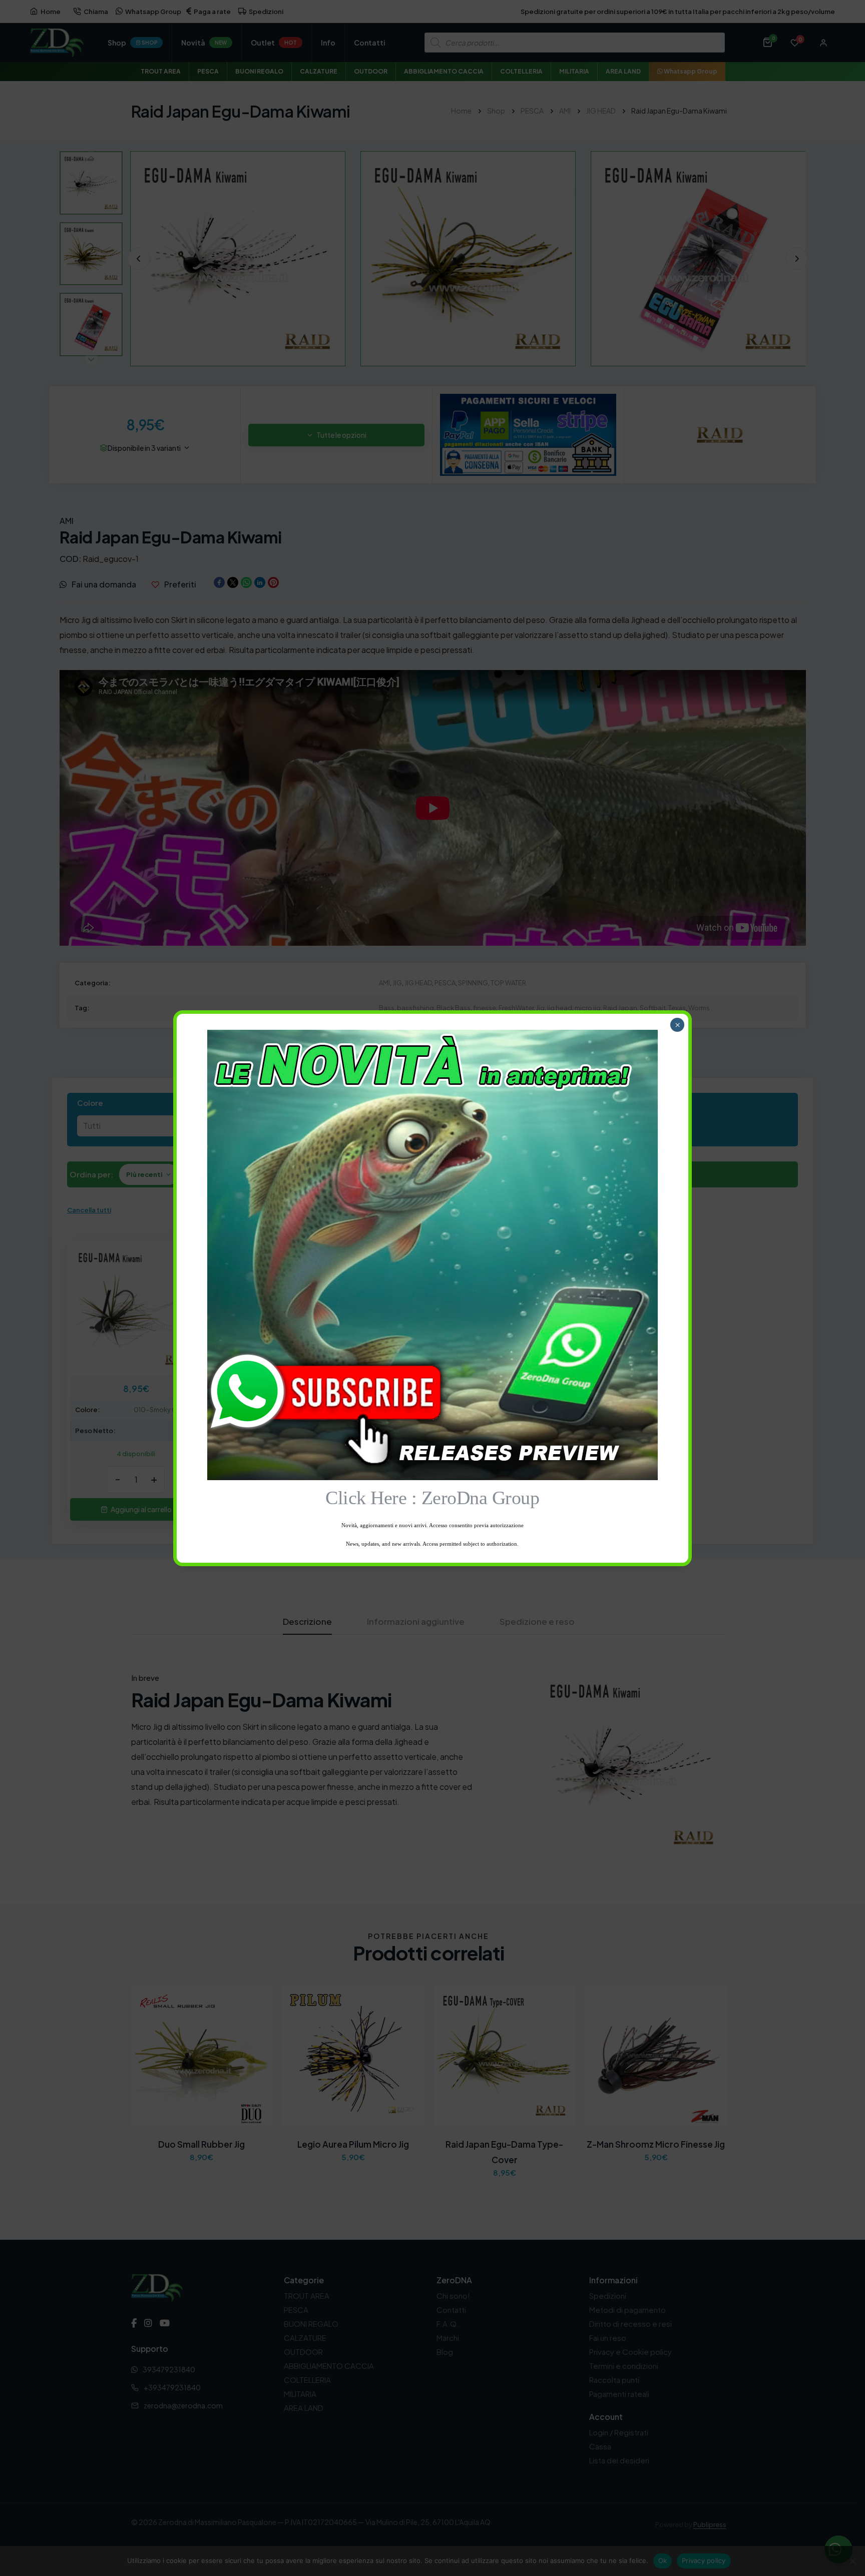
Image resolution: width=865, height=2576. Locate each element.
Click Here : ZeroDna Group (432, 1498)
